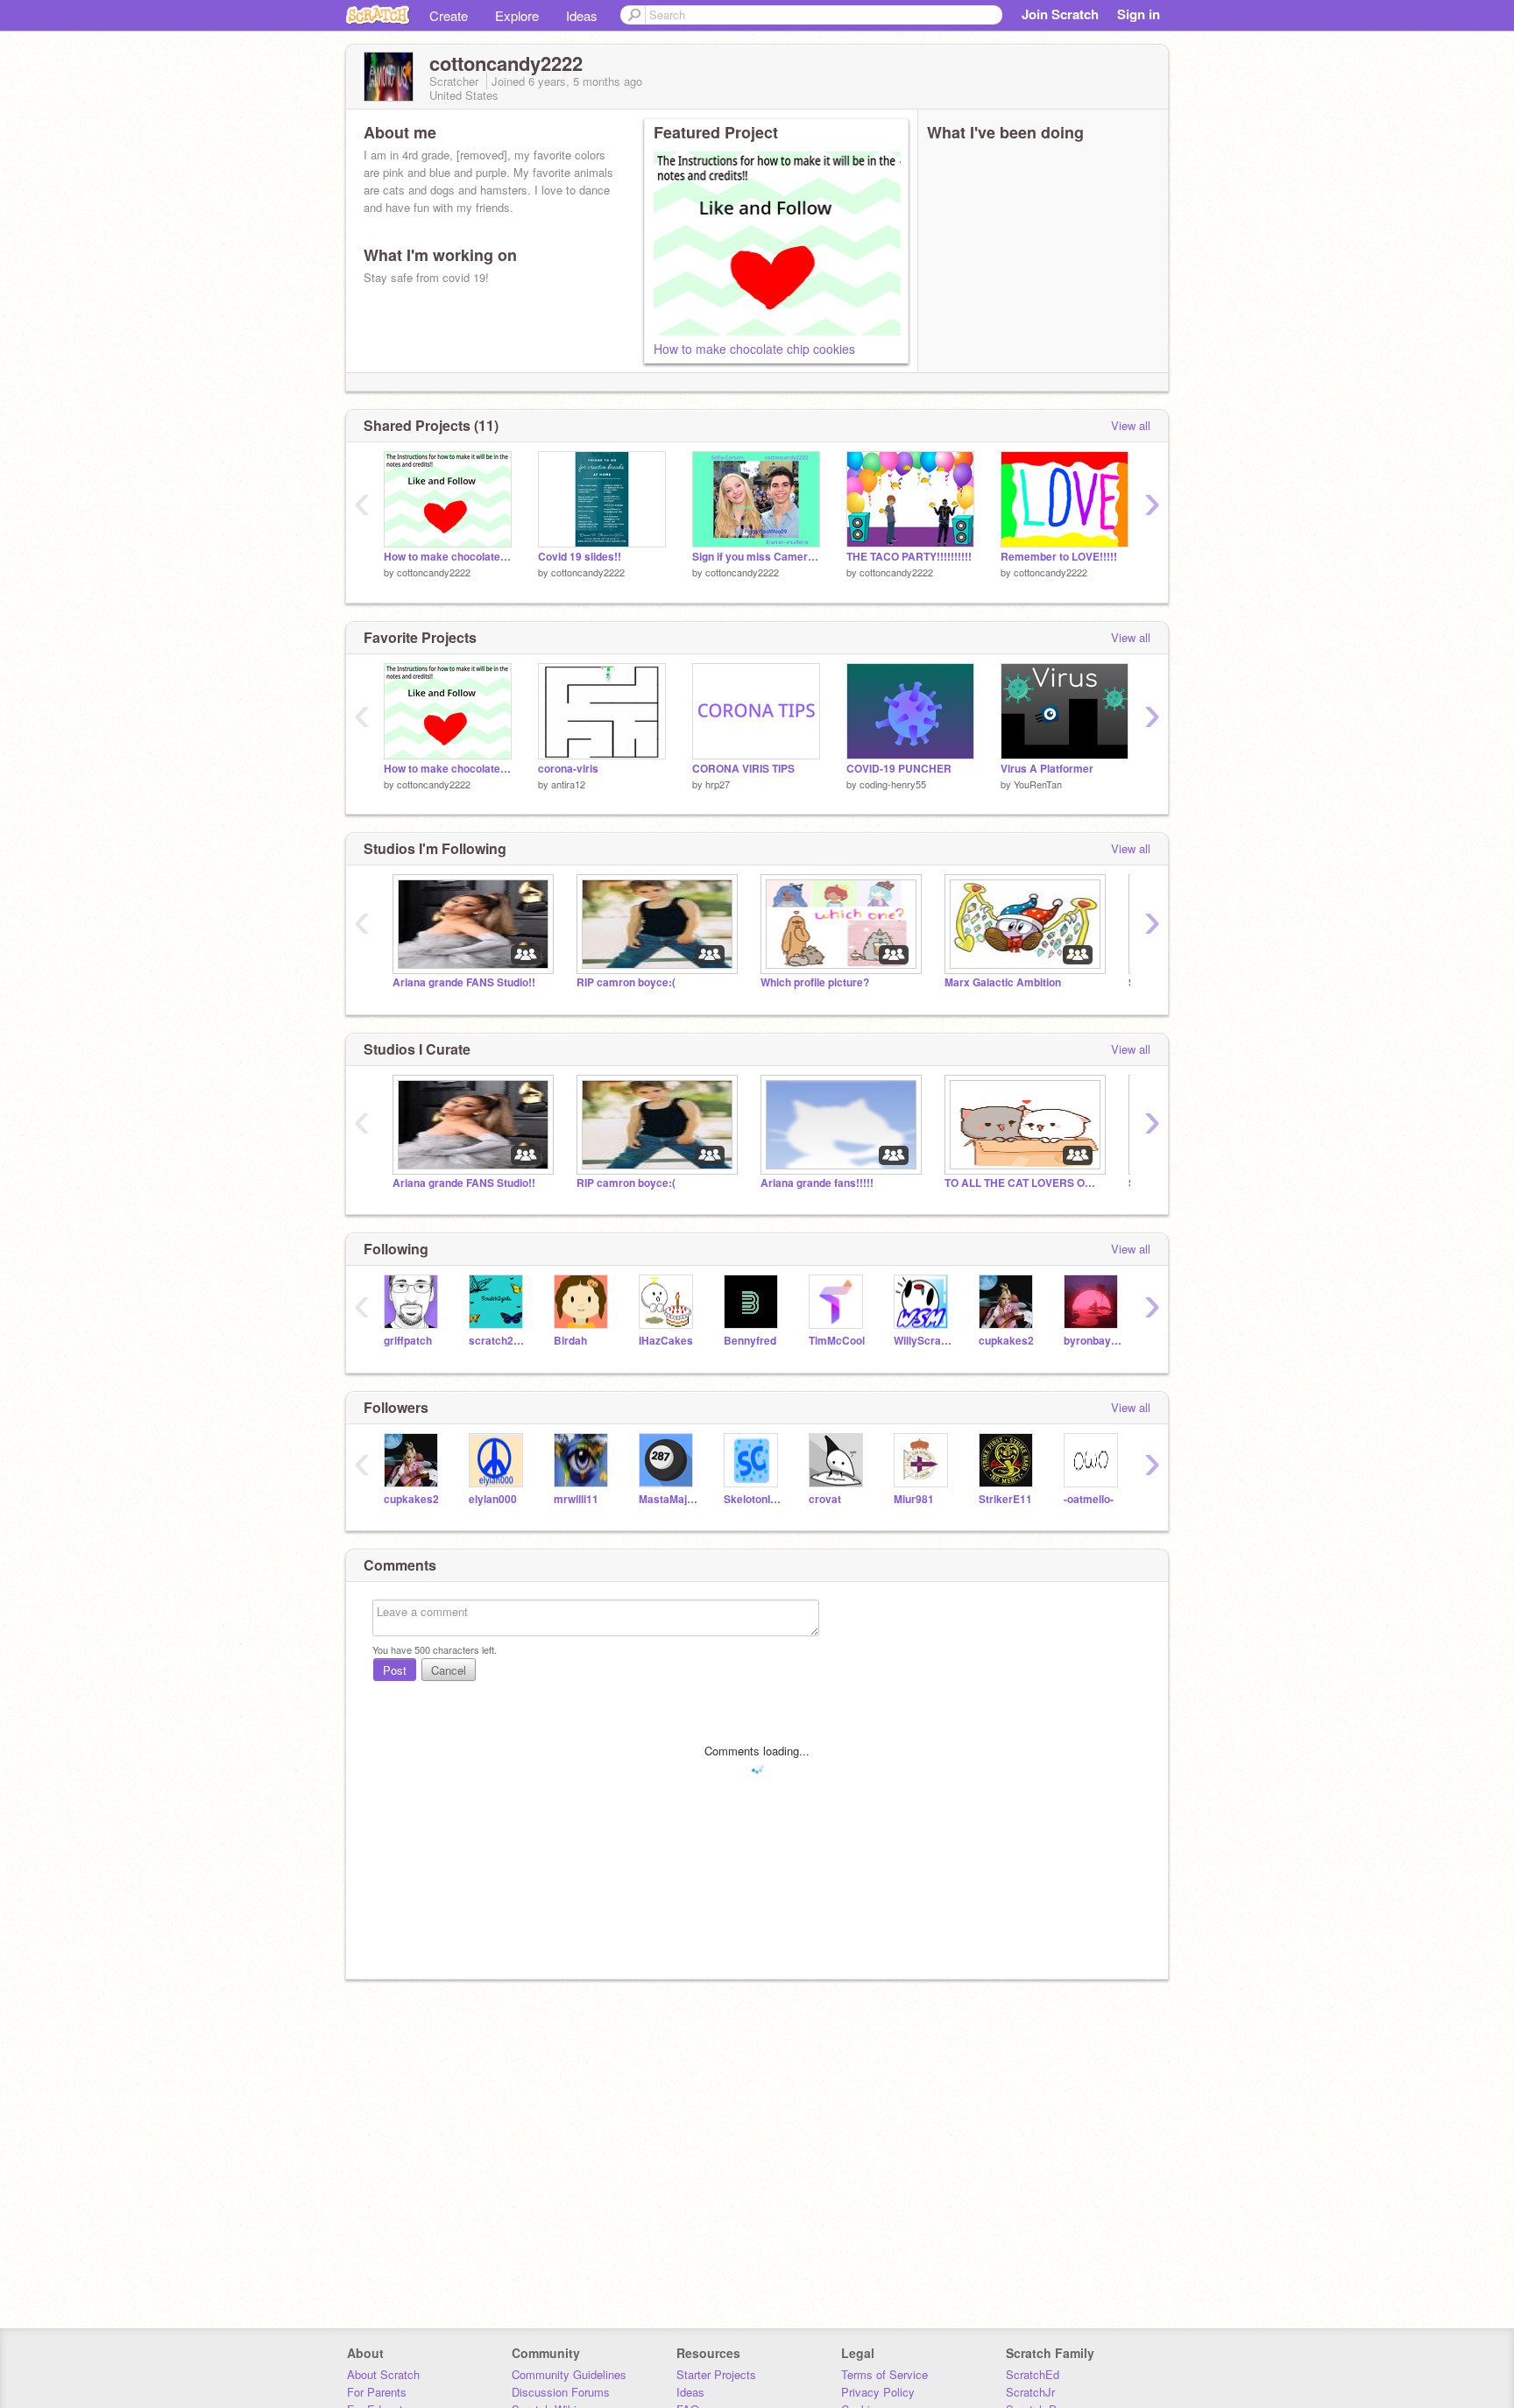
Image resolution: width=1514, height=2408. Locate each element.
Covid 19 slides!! (580, 557)
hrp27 (718, 784)
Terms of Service (884, 2374)
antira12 (568, 784)
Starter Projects (716, 2374)
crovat (825, 1499)
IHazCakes (666, 1341)
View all (1131, 425)
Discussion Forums (561, 2392)
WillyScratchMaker (923, 1341)
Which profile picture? (815, 982)
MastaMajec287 (668, 1499)
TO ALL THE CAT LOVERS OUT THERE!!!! (1023, 1183)
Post (395, 1670)
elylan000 (493, 1499)
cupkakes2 (1006, 1341)
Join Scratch (1060, 14)
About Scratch (383, 2374)
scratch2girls (498, 1341)
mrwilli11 (576, 1499)
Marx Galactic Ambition (1003, 982)
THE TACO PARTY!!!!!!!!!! (909, 557)
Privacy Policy (878, 2392)
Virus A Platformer (1047, 769)
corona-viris (568, 769)
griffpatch (408, 1341)
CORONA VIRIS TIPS (743, 769)
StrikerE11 (1005, 1499)
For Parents (377, 2392)
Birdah (570, 1341)
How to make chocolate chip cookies (754, 349)
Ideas (582, 15)
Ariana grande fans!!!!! (817, 1183)
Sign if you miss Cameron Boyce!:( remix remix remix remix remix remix (756, 557)
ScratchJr (1030, 2392)
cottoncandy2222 (434, 572)
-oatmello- (1089, 1499)
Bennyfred (750, 1341)
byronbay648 (1093, 1341)
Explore (517, 15)
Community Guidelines (569, 2374)
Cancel (449, 1670)
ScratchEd (1033, 2374)
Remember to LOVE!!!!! (1059, 557)
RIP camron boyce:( (626, 982)
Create (449, 15)
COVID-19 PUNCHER (899, 769)
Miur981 (914, 1499)
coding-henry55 (893, 784)
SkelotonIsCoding (753, 1499)
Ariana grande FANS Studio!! (464, 982)
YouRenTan (1038, 784)
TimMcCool (837, 1341)
